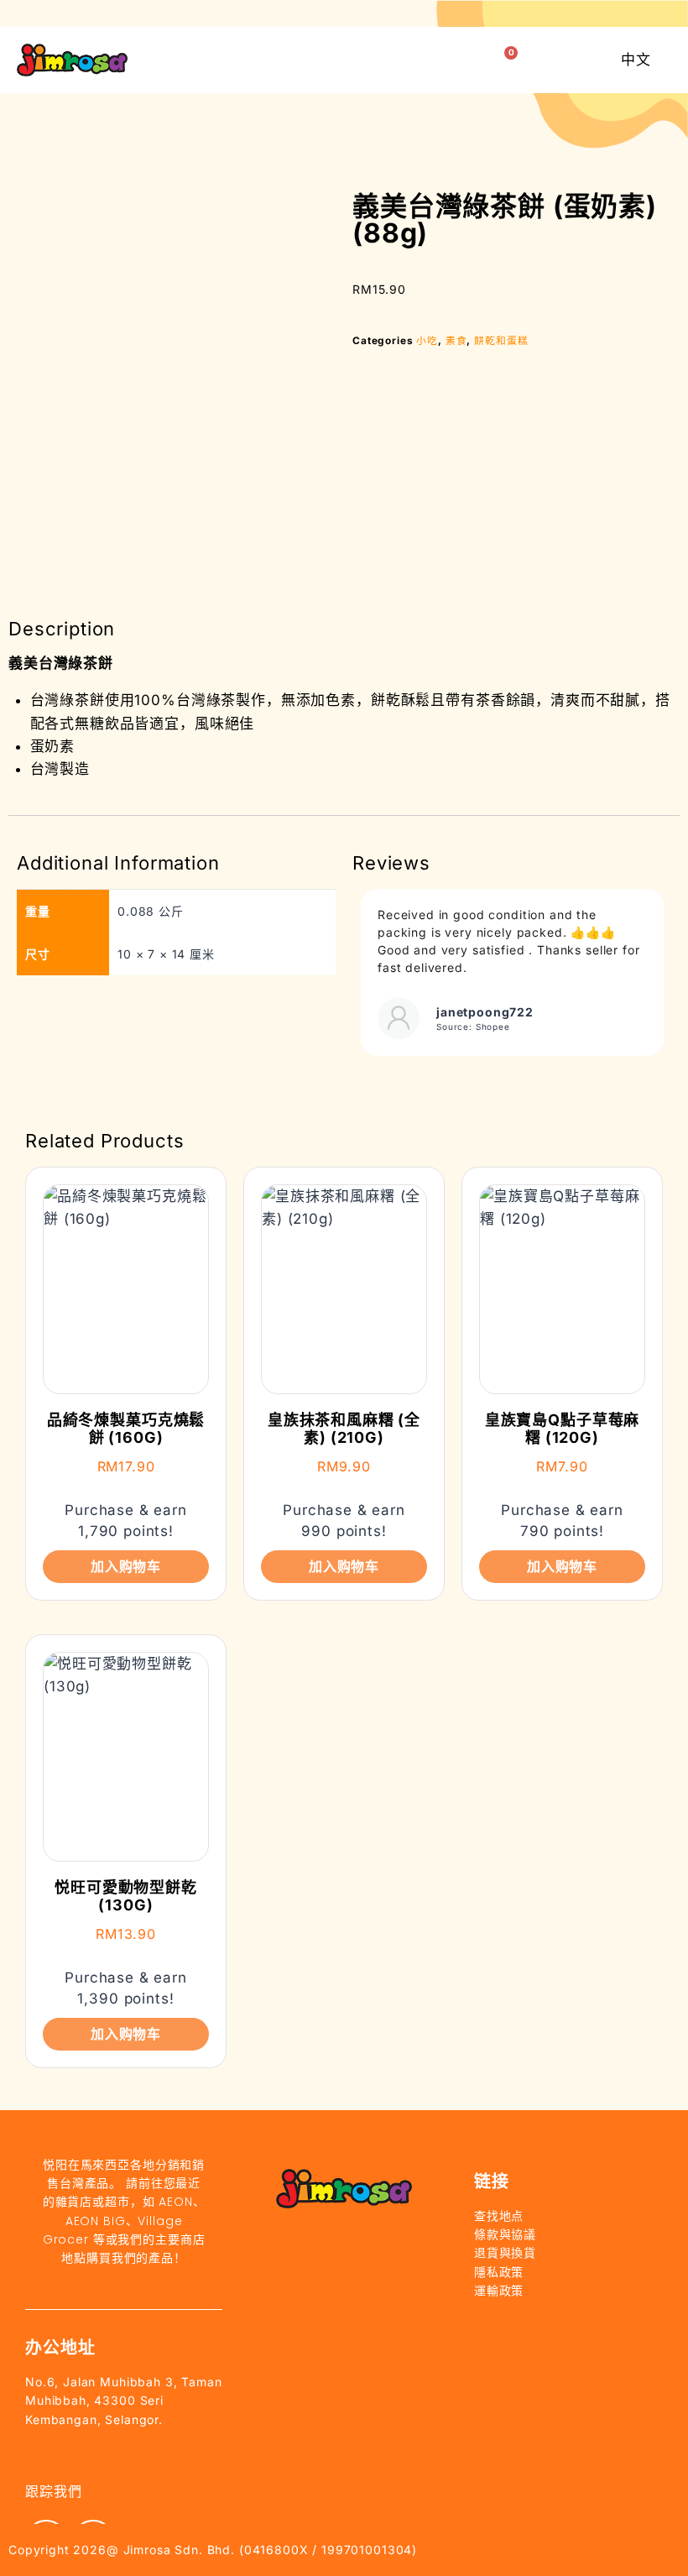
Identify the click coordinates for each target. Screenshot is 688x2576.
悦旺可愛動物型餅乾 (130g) (126, 1897)
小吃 (427, 340)
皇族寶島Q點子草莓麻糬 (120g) (563, 1429)
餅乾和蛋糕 (501, 340)
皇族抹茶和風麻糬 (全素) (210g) (344, 1429)
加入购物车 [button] (126, 1566)
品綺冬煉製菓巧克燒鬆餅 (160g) (126, 1429)
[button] (465, 60)
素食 (456, 340)
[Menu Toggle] (424, 60)
